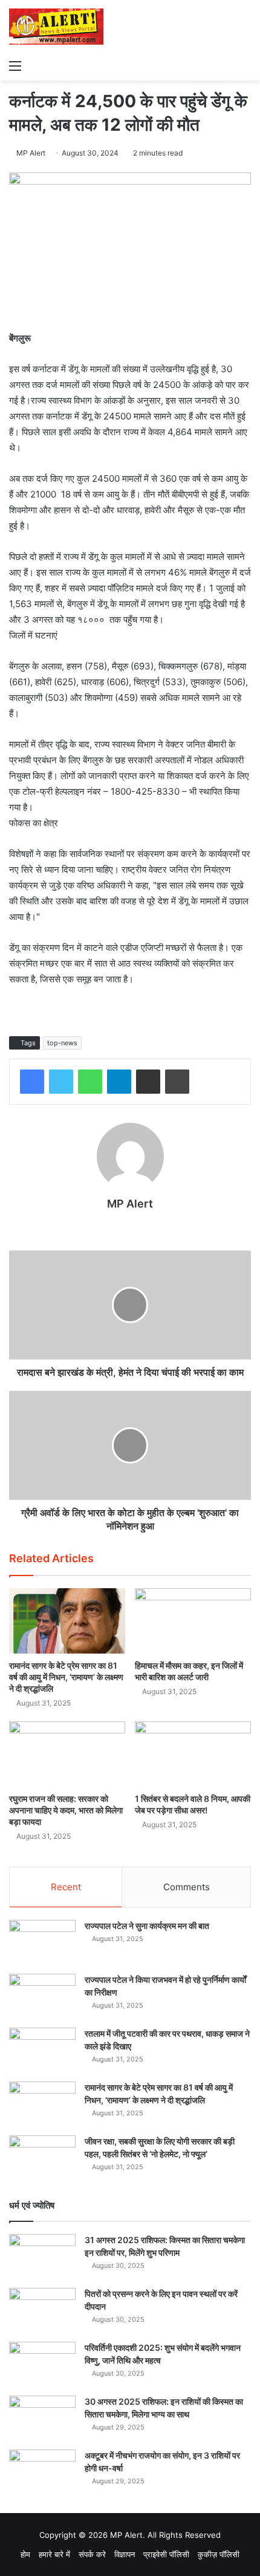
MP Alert (31, 153)
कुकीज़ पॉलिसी (219, 2554)
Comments (187, 1887)
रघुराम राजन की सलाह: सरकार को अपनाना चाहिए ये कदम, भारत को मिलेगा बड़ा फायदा (66, 1810)
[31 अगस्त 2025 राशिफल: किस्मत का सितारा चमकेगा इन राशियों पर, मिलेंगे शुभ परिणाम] (42, 2257)
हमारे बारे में (54, 2554)
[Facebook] (32, 1082)
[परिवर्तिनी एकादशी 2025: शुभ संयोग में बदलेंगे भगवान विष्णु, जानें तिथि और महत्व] (42, 2364)
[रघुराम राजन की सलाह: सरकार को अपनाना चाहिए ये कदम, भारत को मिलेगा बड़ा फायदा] (67, 1754)
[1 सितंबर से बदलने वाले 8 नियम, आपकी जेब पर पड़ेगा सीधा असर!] (193, 1754)
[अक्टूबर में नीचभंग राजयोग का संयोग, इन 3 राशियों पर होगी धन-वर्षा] (42, 2472)
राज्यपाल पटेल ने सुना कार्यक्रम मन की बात (147, 1926)
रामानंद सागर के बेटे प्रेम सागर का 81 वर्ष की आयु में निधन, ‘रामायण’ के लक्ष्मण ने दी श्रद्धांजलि (66, 1677)
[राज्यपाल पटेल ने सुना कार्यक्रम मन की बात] (42, 1943)
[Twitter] (61, 1082)
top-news (62, 1043)
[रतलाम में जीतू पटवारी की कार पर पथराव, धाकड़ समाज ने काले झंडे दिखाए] (42, 2050)
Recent (66, 1887)
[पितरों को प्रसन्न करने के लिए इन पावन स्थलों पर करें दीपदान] (42, 2311)
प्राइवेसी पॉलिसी (166, 2554)
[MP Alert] (56, 27)
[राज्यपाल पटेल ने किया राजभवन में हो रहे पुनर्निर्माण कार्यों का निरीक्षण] (42, 1996)
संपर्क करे (92, 2554)
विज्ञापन (125, 2554)
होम (25, 2554)
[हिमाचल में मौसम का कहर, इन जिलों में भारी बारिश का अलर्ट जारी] (193, 1621)
